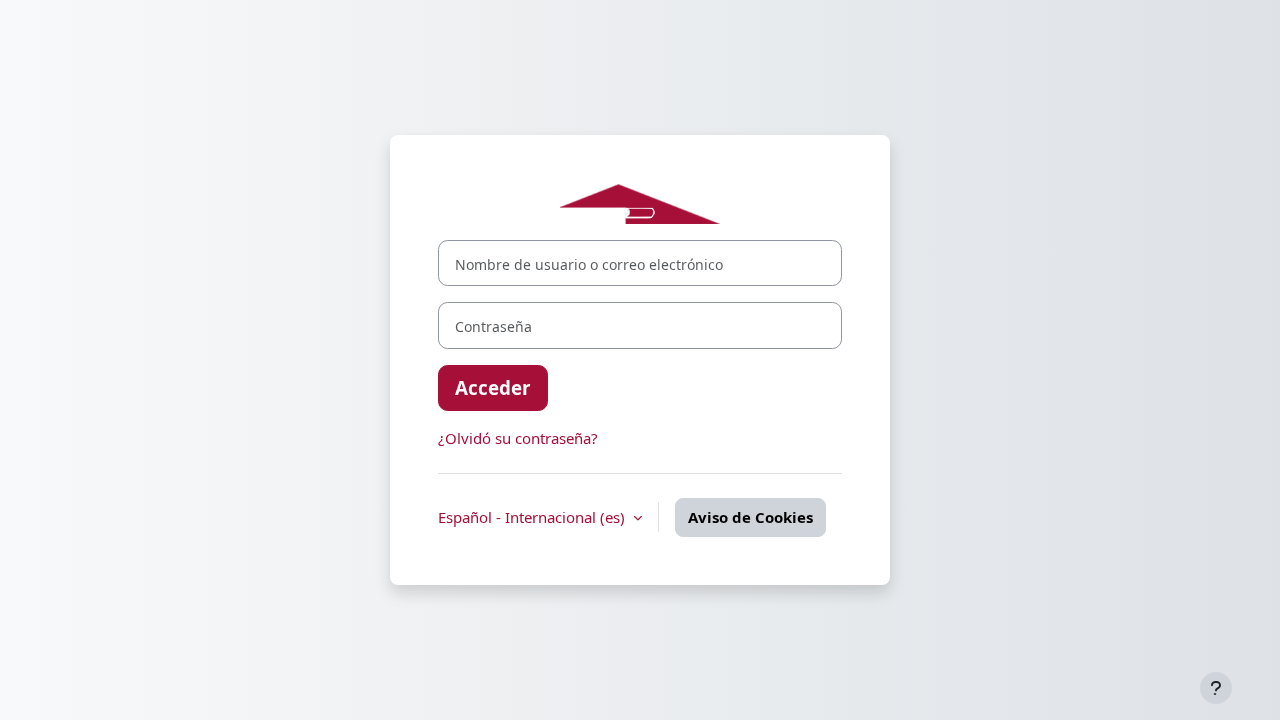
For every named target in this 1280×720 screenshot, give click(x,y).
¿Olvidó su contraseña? (518, 438)
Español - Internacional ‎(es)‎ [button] (533, 517)
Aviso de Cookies (750, 517)
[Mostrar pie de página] (1216, 688)
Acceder (493, 387)
